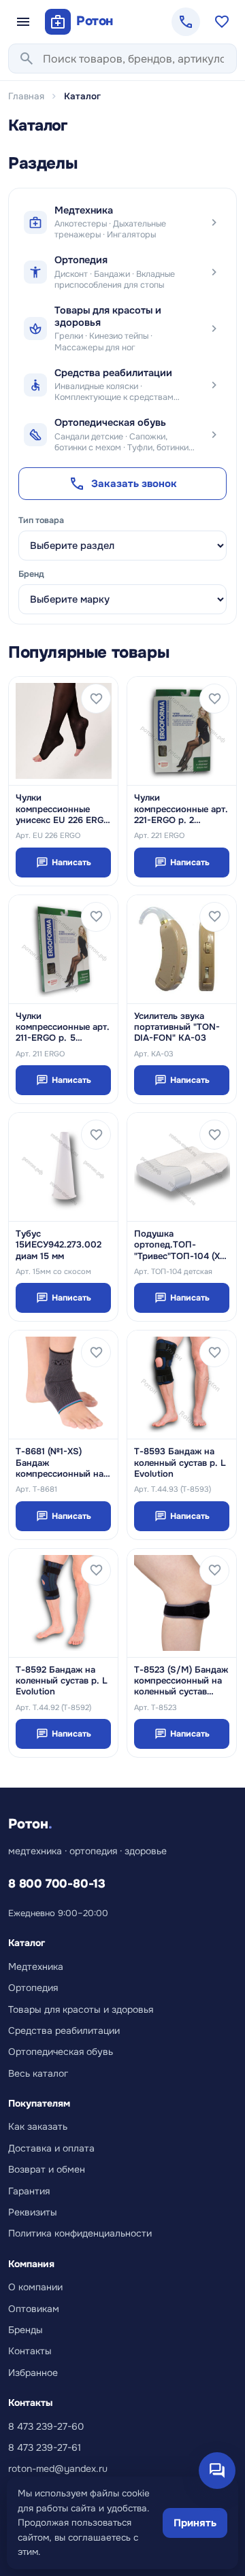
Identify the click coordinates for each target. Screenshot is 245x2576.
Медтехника (36, 1967)
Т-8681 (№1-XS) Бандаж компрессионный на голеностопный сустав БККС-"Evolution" (60, 1463)
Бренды (26, 2330)
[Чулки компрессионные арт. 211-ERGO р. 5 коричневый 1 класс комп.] (63, 949)
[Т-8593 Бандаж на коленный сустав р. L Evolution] (182, 1385)
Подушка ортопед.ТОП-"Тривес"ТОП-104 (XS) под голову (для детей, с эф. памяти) (181, 1245)
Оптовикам (34, 2309)
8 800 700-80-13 (57, 1884)
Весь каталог (38, 2073)
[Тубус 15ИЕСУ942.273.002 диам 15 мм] (63, 1167)
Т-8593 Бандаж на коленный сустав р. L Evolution (180, 1463)
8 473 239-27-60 (46, 2426)
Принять (195, 2523)
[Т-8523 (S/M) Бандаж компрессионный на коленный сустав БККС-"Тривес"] (182, 1603)
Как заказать (38, 2126)
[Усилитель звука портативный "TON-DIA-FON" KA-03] (182, 949)
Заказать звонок (123, 484)
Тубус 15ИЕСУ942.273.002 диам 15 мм (59, 1245)
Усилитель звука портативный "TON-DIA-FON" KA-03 (177, 1027)
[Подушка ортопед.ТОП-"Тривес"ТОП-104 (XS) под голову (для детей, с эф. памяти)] (182, 1167)
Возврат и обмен (47, 2169)
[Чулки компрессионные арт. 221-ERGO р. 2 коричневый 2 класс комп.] (182, 731)
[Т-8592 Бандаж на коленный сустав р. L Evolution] (63, 1603)
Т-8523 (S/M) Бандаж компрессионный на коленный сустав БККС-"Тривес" (181, 1681)
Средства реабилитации (64, 2030)
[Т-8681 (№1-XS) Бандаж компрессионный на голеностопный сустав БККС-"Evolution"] (63, 1385)
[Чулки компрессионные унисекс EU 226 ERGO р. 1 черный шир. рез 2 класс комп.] (63, 731)
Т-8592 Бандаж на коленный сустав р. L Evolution (62, 1681)
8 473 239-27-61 (45, 2447)
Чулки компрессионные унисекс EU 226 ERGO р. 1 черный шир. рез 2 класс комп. (63, 809)
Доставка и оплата (51, 2148)
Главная (26, 96)
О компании (35, 2287)
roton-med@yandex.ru (58, 2469)
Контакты (30, 2351)
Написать (64, 863)
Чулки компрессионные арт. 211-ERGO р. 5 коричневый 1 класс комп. (63, 1027)
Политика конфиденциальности (80, 2233)
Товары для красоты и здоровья (81, 2009)
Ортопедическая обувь (61, 2052)
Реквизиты (33, 2212)
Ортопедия (33, 1988)
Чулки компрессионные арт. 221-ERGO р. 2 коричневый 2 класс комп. (181, 809)
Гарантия (29, 2191)
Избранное (33, 2373)
